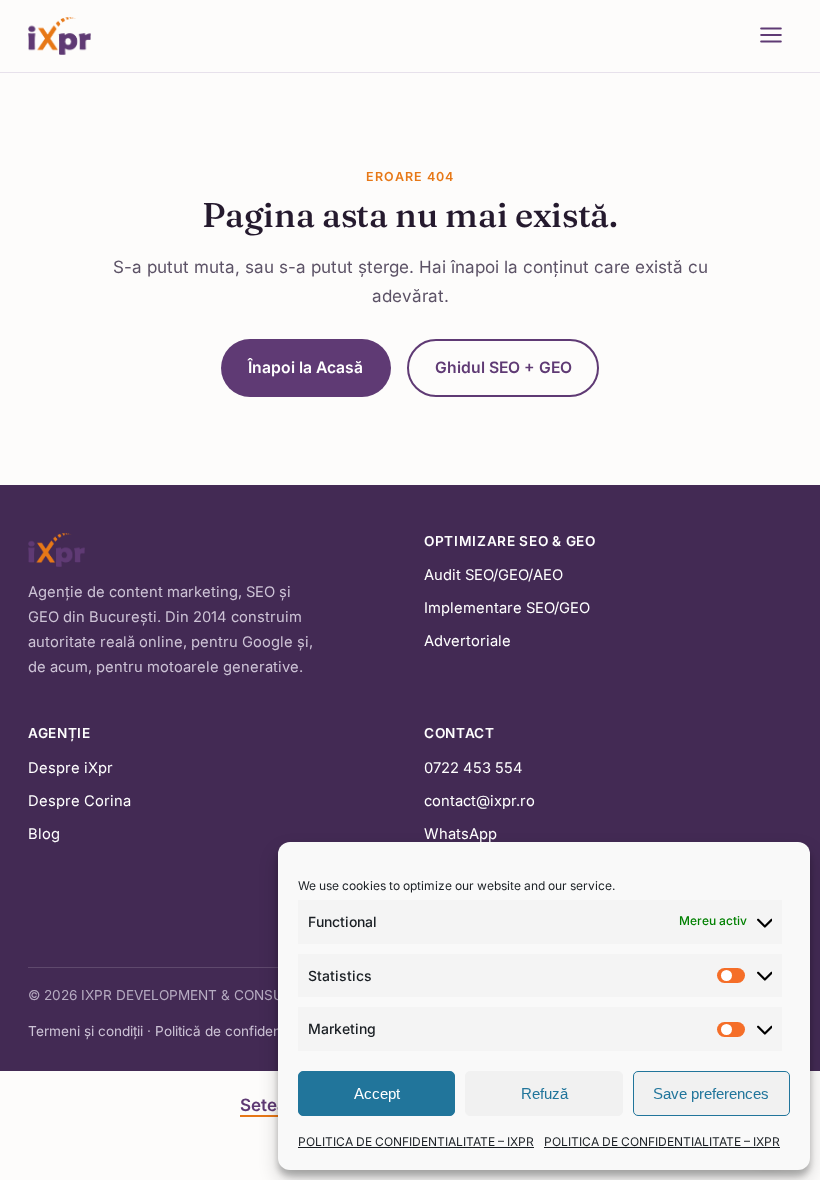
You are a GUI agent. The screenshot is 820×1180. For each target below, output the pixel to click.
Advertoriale (467, 641)
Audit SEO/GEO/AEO (493, 575)
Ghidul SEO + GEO (503, 367)
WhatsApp (460, 834)
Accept (377, 1093)
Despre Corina (79, 801)
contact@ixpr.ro (479, 801)
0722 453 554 (473, 768)
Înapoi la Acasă (305, 367)
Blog (44, 834)
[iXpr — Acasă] (59, 36)
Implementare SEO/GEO (507, 608)
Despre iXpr (70, 768)
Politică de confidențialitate (240, 1031)
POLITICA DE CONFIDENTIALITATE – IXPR (416, 1141)
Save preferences (711, 1093)
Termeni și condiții (85, 1031)
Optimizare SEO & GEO (510, 541)
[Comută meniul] (771, 36)
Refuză (544, 1093)
